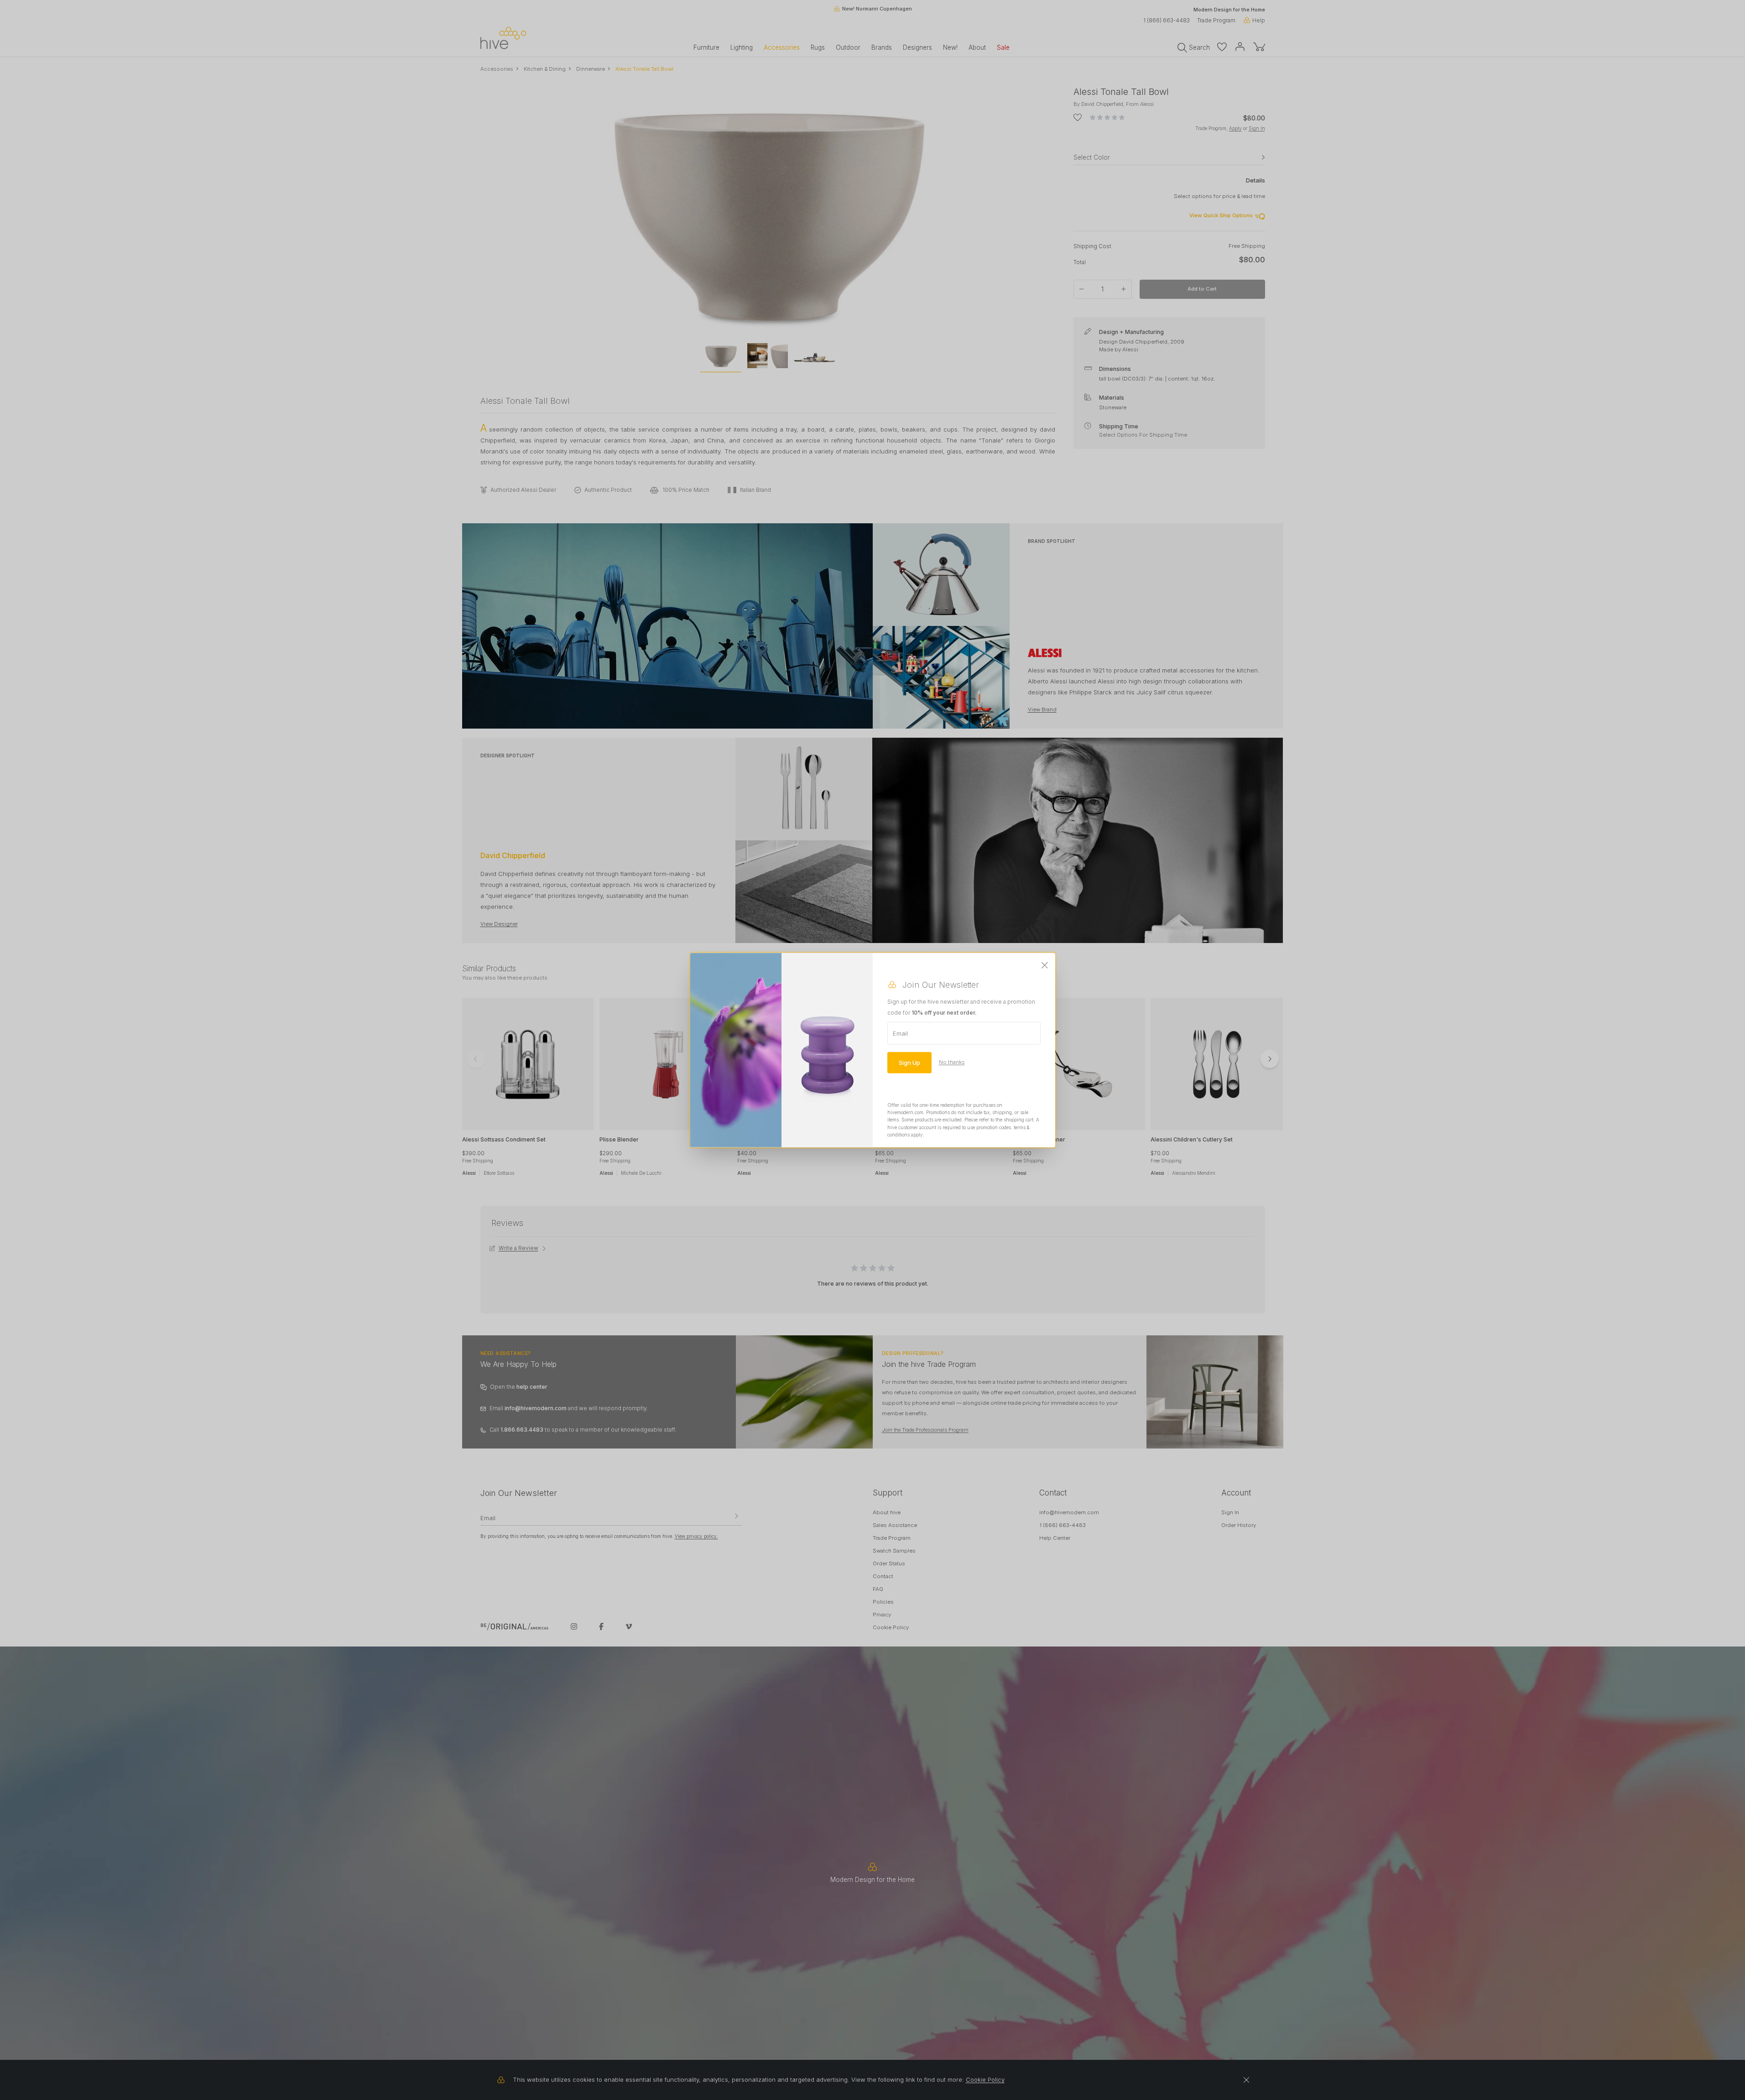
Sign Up (909, 1062)
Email (900, 1033)
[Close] (1045, 965)
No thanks (952, 1062)
